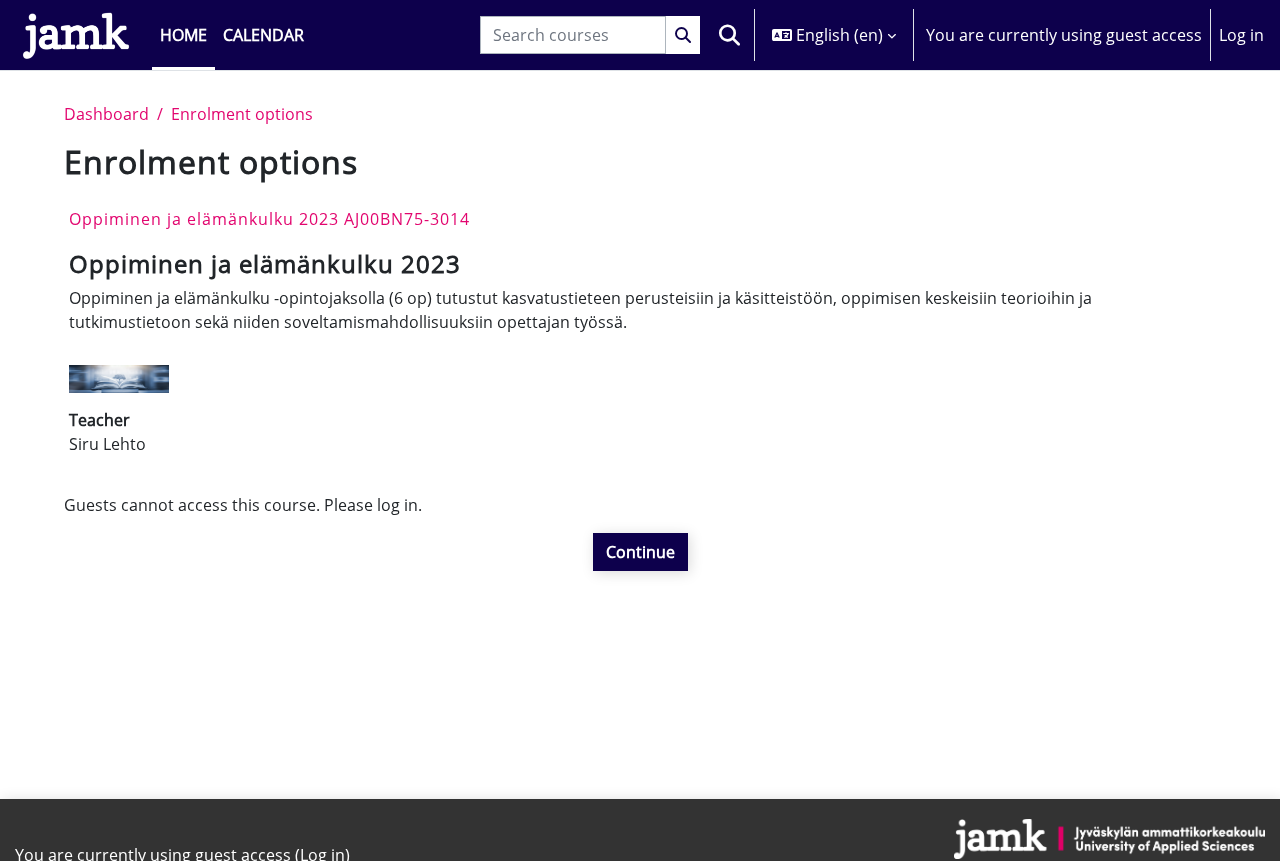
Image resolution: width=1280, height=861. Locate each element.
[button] (729, 35)
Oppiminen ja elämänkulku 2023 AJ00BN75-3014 (269, 219)
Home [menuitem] (183, 35)
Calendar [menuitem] (263, 35)
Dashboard (106, 114)
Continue (640, 552)
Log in (1241, 35)
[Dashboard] (76, 35)
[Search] (683, 35)
